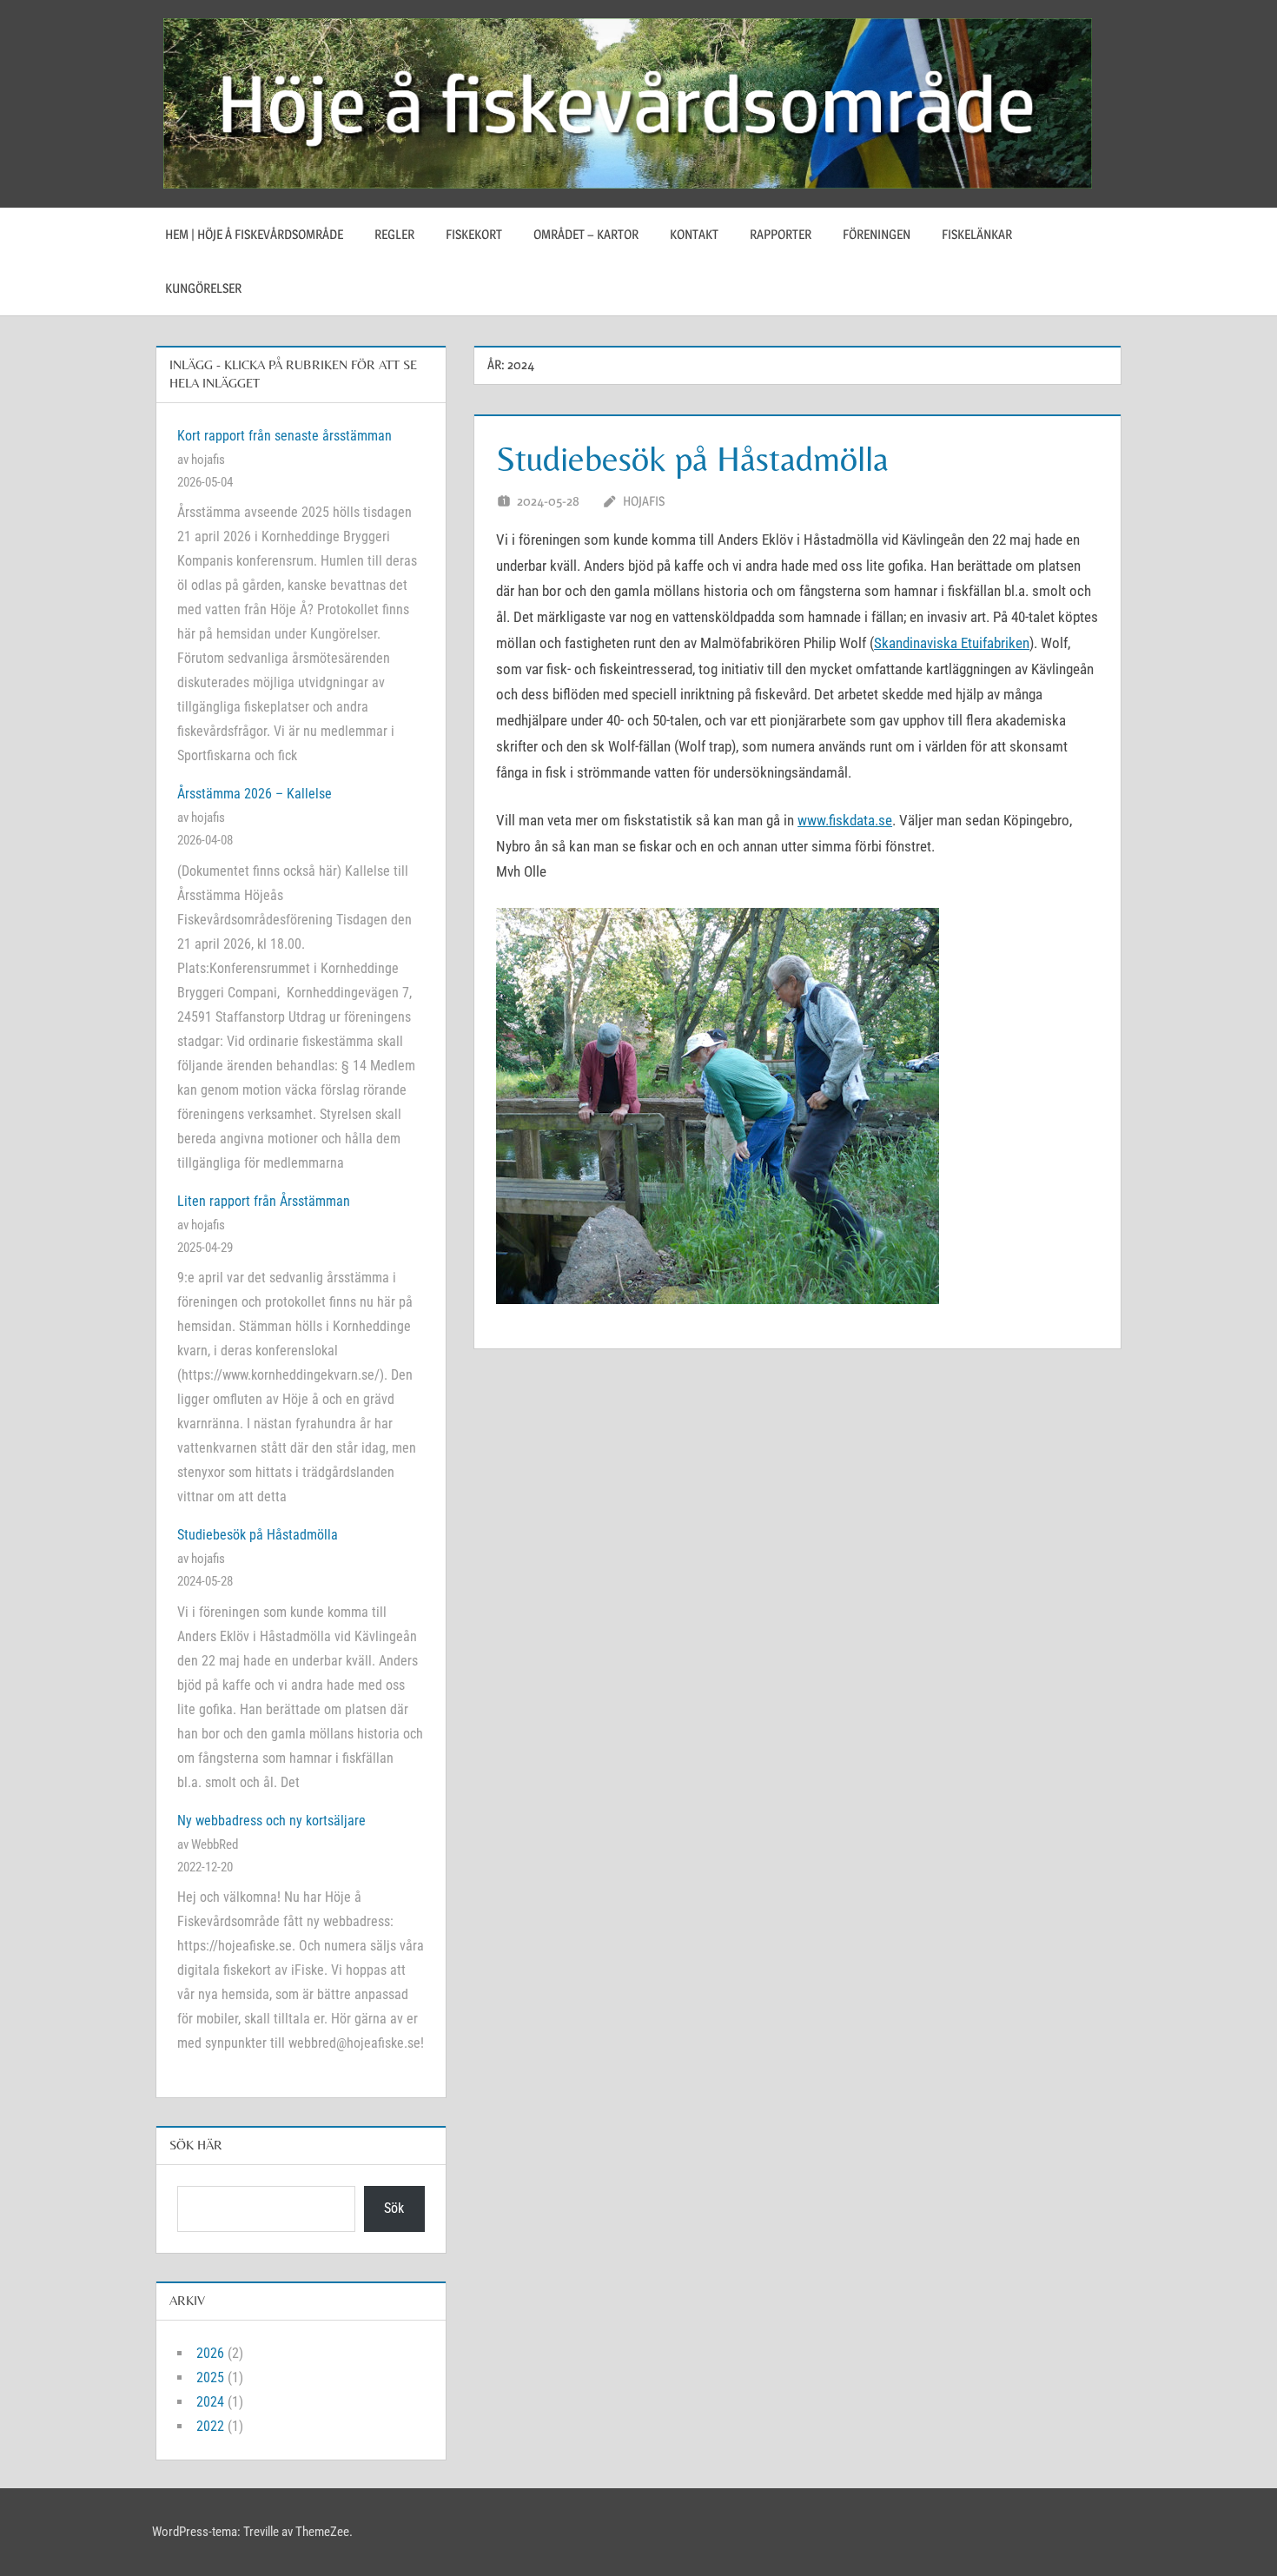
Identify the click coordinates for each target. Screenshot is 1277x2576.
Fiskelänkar (977, 234)
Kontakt (694, 234)
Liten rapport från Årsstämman (264, 1201)
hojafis (644, 501)
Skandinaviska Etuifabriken (952, 643)
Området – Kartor (586, 234)
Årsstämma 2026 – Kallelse (255, 794)
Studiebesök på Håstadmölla (692, 459)
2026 (210, 2353)
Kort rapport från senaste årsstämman (285, 436)
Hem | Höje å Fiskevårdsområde (254, 234)
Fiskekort (474, 234)
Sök (394, 2208)
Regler (394, 234)
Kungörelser (203, 288)
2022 (210, 2426)
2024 (210, 2402)
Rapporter (781, 234)
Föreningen (877, 234)
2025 (210, 2377)
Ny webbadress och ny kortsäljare (271, 1821)
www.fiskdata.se (845, 820)
